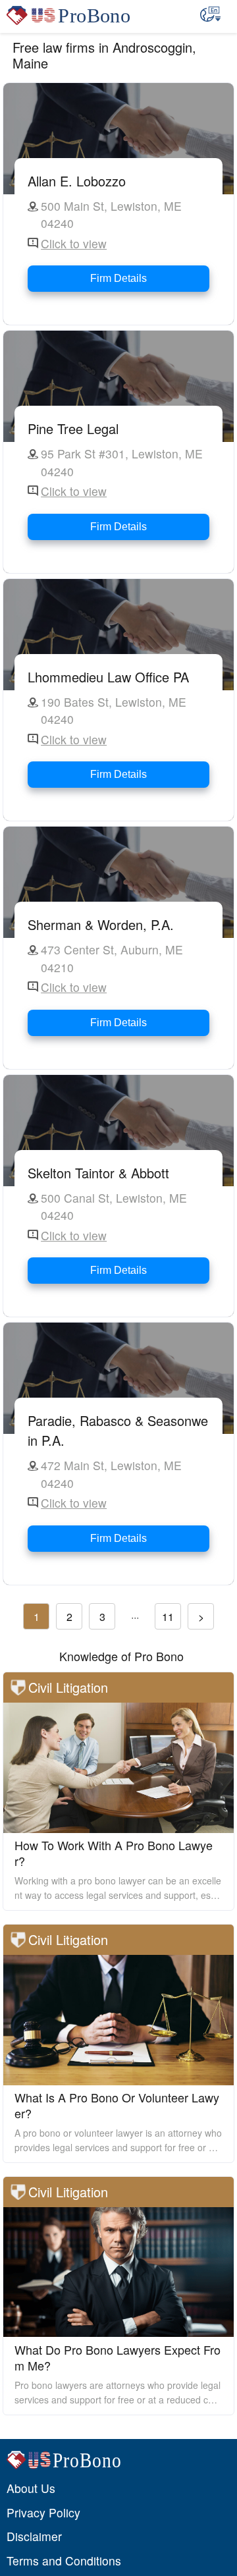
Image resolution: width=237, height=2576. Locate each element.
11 (168, 1617)
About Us (31, 2488)
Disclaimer (34, 2536)
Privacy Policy (43, 2512)
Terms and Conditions (64, 2561)
